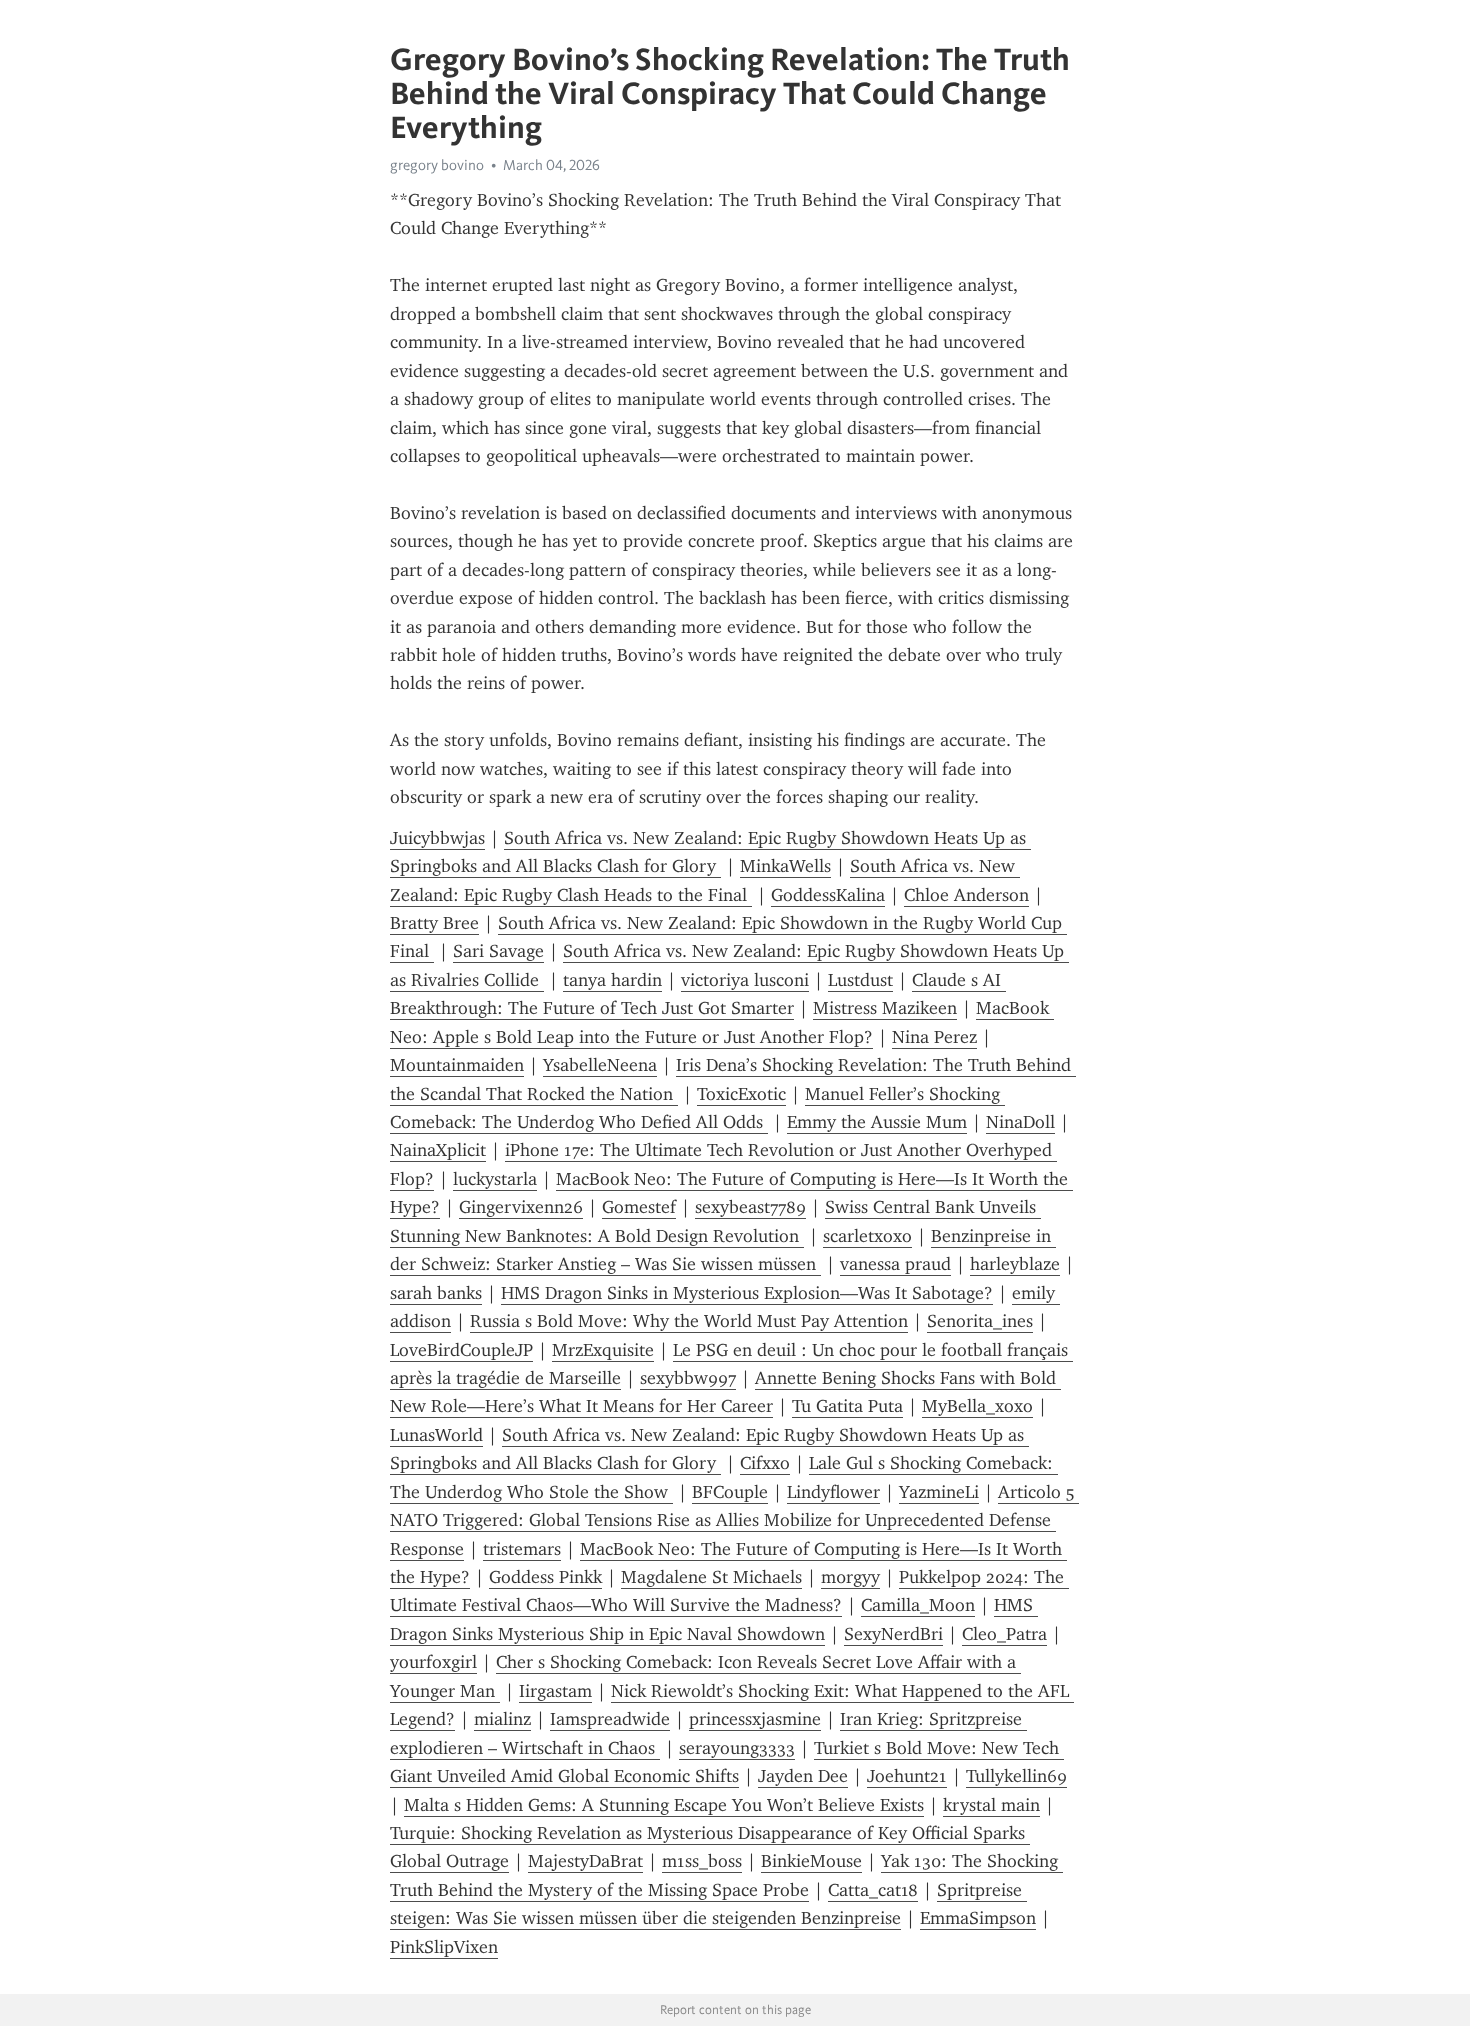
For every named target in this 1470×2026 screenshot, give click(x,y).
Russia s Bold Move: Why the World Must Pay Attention (689, 1321)
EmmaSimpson (978, 1918)
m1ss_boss (702, 1861)
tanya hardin (612, 980)
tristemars (522, 1549)
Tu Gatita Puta (847, 1406)
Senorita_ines (980, 1321)
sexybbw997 (688, 1378)
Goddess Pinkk (545, 1577)
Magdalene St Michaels (711, 1577)
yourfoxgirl (433, 1662)
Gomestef (639, 1207)
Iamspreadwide (610, 1719)
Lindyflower (833, 1492)
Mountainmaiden (457, 1065)
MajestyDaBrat (585, 1861)
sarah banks (436, 1293)
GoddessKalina (828, 895)
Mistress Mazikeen (885, 1008)
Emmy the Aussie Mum (877, 1122)
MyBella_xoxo (977, 1406)
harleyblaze (1015, 1264)
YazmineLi (939, 1492)
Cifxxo (765, 1463)
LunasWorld (436, 1435)
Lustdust (860, 980)
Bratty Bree (434, 923)
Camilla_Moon (918, 1605)
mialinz (502, 1719)
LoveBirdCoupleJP (461, 1350)
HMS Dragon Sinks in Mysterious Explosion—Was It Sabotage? (747, 1293)
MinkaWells (785, 866)
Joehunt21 (907, 1776)
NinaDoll (1020, 1122)
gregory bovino (437, 165)
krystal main (991, 1805)
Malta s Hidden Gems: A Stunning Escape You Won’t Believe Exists (664, 1805)
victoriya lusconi (745, 980)
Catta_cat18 (873, 1890)
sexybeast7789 (750, 1207)
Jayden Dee (803, 1776)
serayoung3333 (737, 1748)
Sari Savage (498, 951)
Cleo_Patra (1004, 1634)
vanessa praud (895, 1264)
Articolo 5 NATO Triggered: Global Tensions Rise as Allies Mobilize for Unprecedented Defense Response (734, 1520)
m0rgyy (850, 1577)
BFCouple (730, 1492)
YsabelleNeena (600, 1065)
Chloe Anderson (966, 895)
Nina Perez (934, 1037)
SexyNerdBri (893, 1634)
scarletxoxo (867, 1236)
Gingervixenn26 (521, 1207)
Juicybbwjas (437, 838)
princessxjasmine (755, 1719)
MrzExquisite (603, 1350)
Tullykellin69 (1016, 1776)
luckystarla (495, 1179)
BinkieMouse (811, 1861)
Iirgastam (555, 1691)
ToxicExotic (741, 1094)
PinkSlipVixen (444, 1947)
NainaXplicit (438, 1150)
